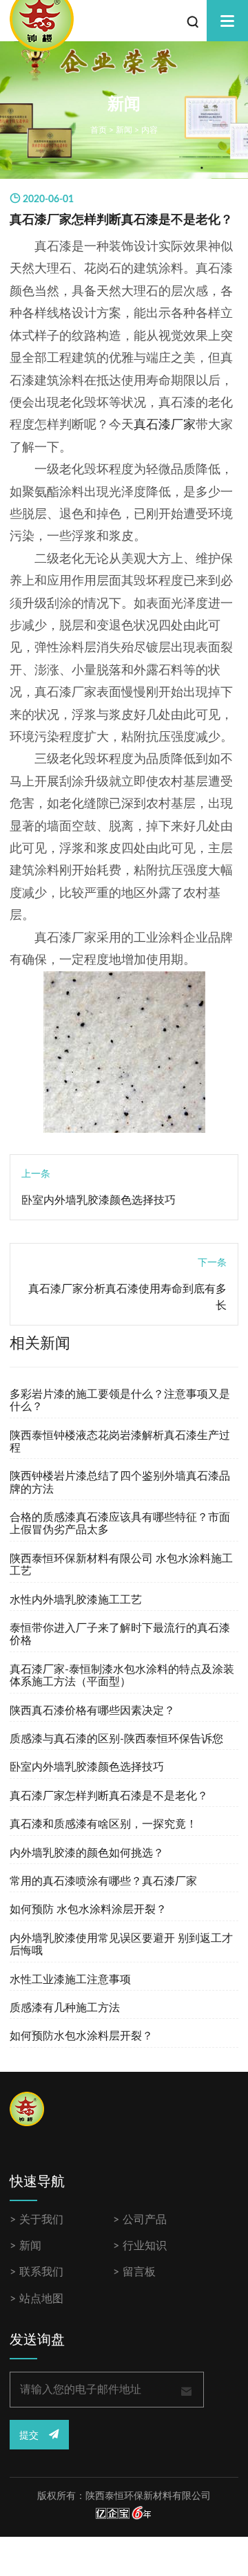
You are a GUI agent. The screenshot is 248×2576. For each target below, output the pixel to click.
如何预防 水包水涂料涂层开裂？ (88, 1909)
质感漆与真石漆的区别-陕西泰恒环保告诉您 (116, 1739)
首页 (99, 130)
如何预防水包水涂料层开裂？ (81, 2036)
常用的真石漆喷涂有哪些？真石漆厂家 (103, 1881)
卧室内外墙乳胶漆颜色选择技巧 (99, 1200)
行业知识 (145, 2246)
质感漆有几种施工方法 (65, 2008)
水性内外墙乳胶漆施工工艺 (76, 1600)
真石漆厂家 (165, 425)
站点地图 (41, 2299)
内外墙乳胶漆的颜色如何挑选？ (87, 1853)
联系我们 (41, 2272)
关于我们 (41, 2220)
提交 (30, 2436)
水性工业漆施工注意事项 (70, 1980)
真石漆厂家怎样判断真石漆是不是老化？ (109, 1796)
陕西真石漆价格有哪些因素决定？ (92, 1711)
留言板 (139, 2272)
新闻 (124, 130)
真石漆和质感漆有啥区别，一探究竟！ (103, 1824)
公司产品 (145, 2220)
